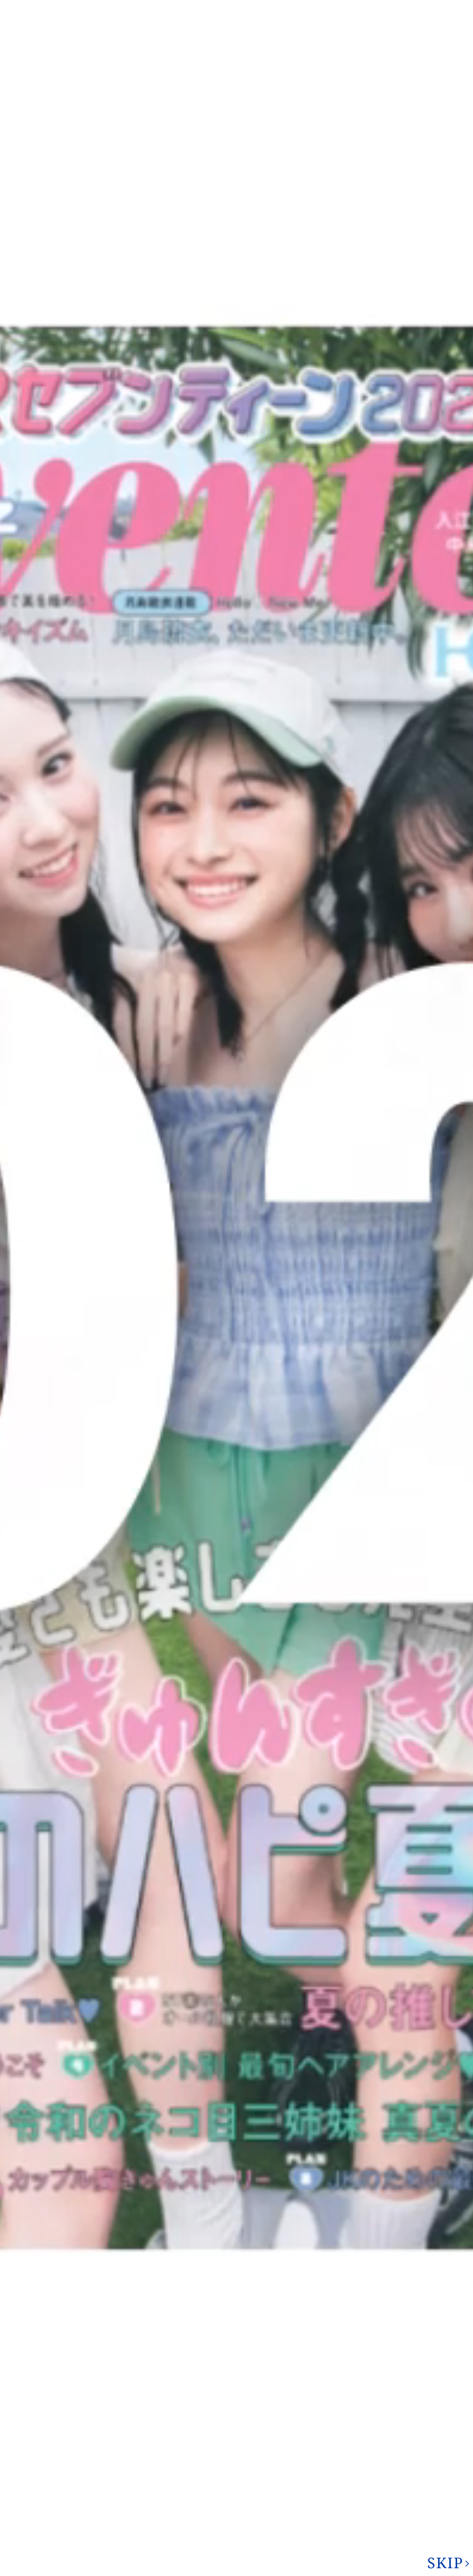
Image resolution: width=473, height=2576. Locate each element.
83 (212, 2241)
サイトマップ (358, 7)
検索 (455, 31)
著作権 (266, 7)
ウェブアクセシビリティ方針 (282, 2541)
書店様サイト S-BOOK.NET (157, 2542)
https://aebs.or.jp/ (382, 2502)
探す (344, 2325)
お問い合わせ (405, 32)
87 (299, 2241)
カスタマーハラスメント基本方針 (75, 2551)
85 (260, 2241)
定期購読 (219, 2542)
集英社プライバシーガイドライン (75, 2541)
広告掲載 (308, 7)
